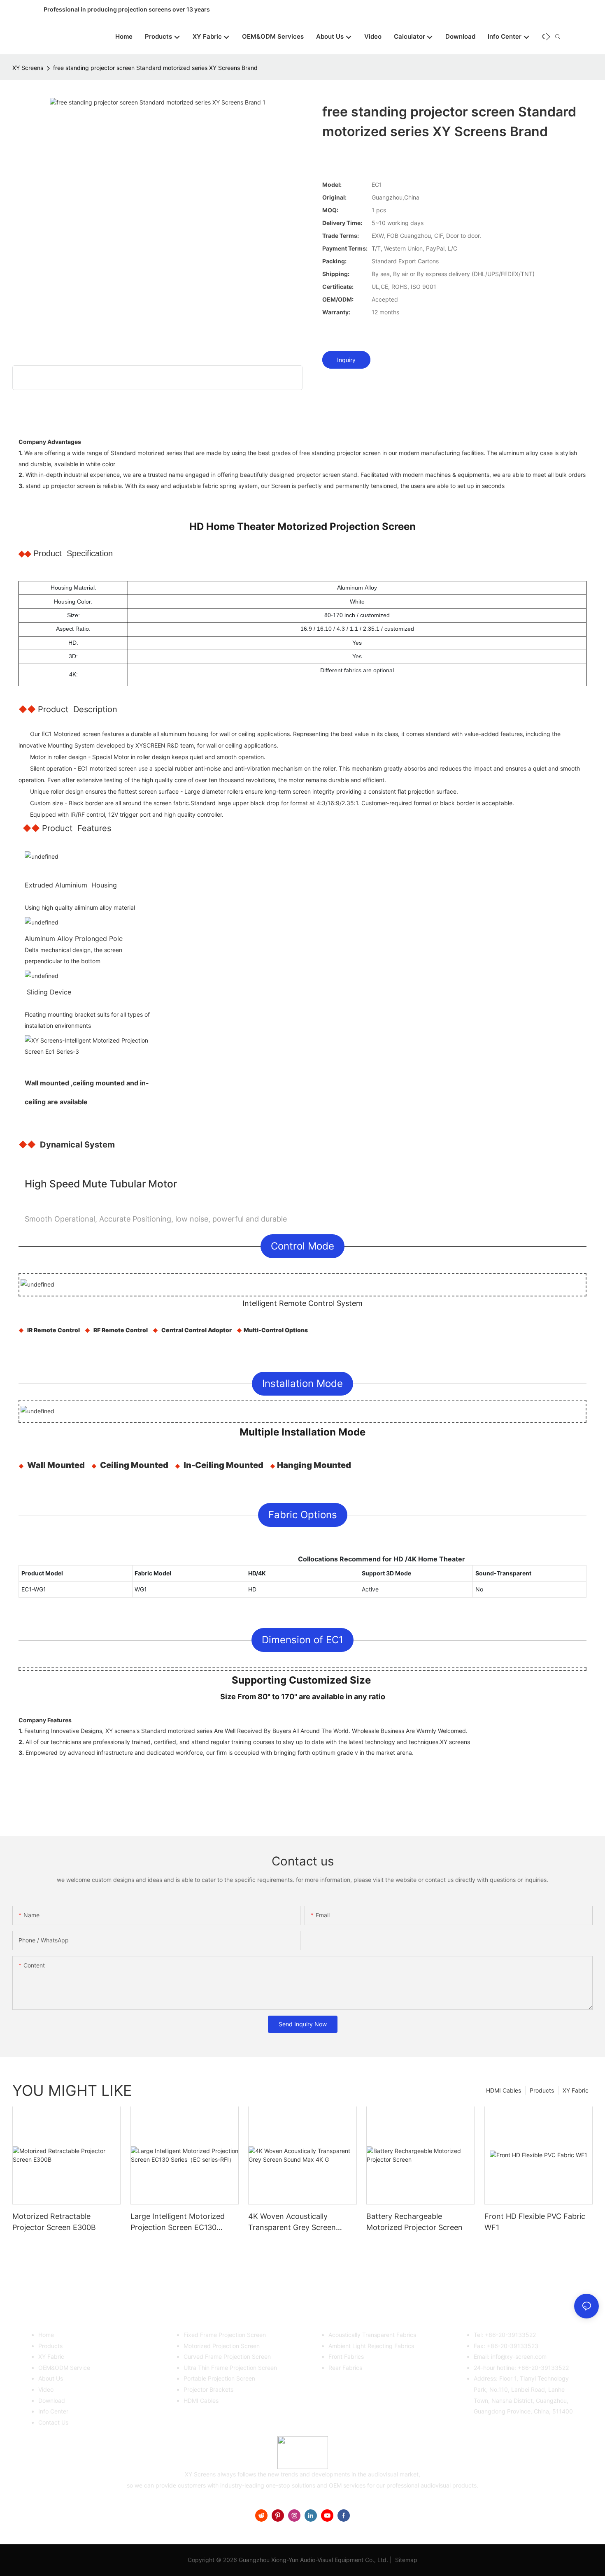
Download (52, 2401)
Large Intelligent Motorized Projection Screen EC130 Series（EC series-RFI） (178, 2222)
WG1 (141, 1589)
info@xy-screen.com (519, 2356)
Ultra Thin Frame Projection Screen (230, 2368)
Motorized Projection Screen (222, 2346)
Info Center (53, 2411)
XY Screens (28, 68)
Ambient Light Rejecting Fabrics (371, 2346)
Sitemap (405, 2560)
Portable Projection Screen (219, 2378)
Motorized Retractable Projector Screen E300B (54, 2222)
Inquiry (346, 360)
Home (46, 2335)
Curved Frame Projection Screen (227, 2356)
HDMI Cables (504, 2090)
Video (46, 2389)
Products (542, 2090)
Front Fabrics (346, 2356)
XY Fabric (576, 2090)
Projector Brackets (208, 2389)
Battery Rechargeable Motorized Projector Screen (414, 2222)
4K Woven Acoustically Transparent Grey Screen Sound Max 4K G (292, 2222)
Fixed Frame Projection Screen (225, 2335)
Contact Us (53, 2422)
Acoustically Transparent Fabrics (372, 2335)
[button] (548, 37)
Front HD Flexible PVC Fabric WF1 (535, 2222)
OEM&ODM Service (64, 2368)
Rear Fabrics (345, 2368)
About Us (51, 2378)
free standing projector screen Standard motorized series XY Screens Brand (155, 68)
